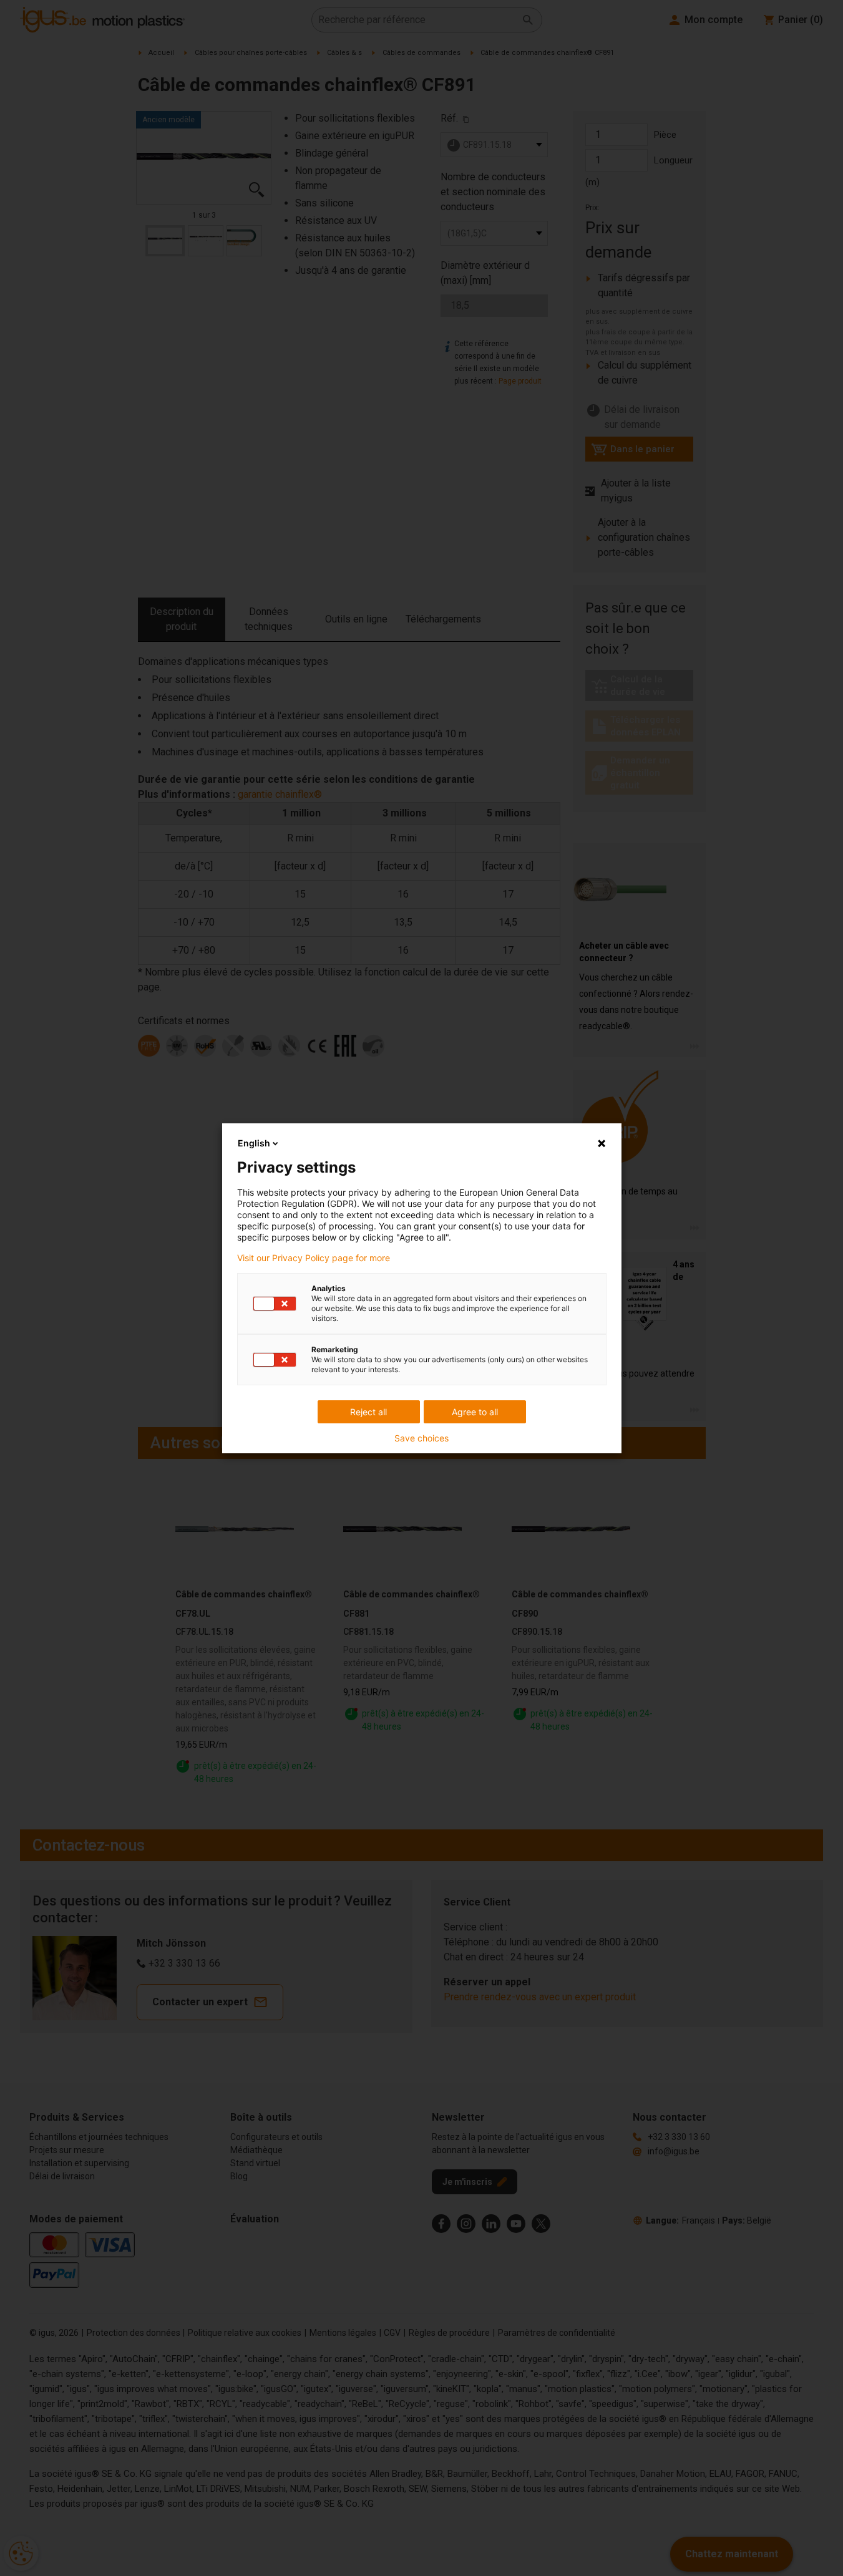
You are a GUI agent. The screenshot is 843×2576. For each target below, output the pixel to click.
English (254, 1143)
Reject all (368, 1412)
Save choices (421, 1438)
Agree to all (475, 1412)
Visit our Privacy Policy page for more (314, 1258)
